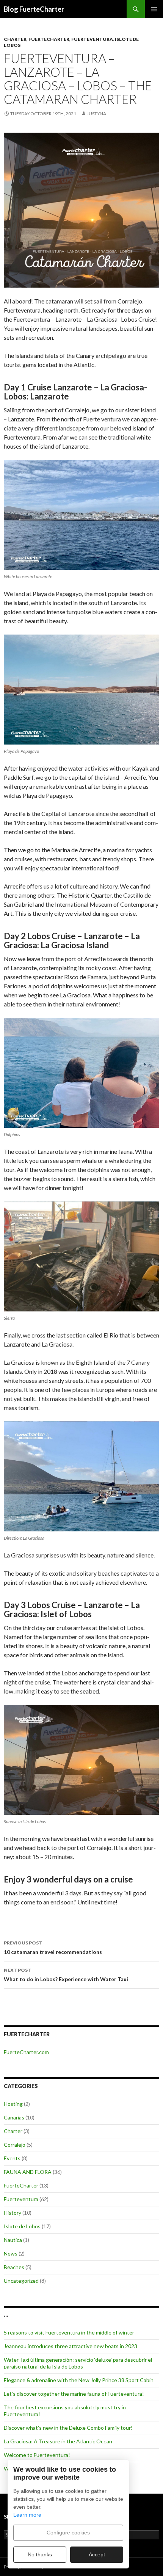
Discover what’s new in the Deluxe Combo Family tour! (68, 2428)
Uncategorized (21, 2281)
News (11, 2253)
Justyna (96, 114)
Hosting (13, 2104)
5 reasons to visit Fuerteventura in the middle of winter (69, 2332)
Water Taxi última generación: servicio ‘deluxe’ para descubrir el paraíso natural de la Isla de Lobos (78, 2363)
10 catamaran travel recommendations (53, 1947)
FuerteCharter (49, 39)
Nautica (13, 2240)
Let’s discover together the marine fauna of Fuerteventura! (74, 2394)
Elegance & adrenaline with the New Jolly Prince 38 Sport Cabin (79, 2380)
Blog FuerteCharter (34, 9)
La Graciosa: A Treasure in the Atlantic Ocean (58, 2441)
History (13, 2213)
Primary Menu (154, 9)
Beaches (14, 2267)
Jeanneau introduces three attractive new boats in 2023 (71, 2346)
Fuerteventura (92, 39)
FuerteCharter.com (26, 2052)
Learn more (27, 2515)
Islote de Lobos (22, 2226)
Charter (15, 39)
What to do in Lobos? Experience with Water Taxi (66, 1975)
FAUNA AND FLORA (28, 2172)
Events (12, 2158)
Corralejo (15, 2145)
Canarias (14, 2117)
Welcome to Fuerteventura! (37, 2455)
